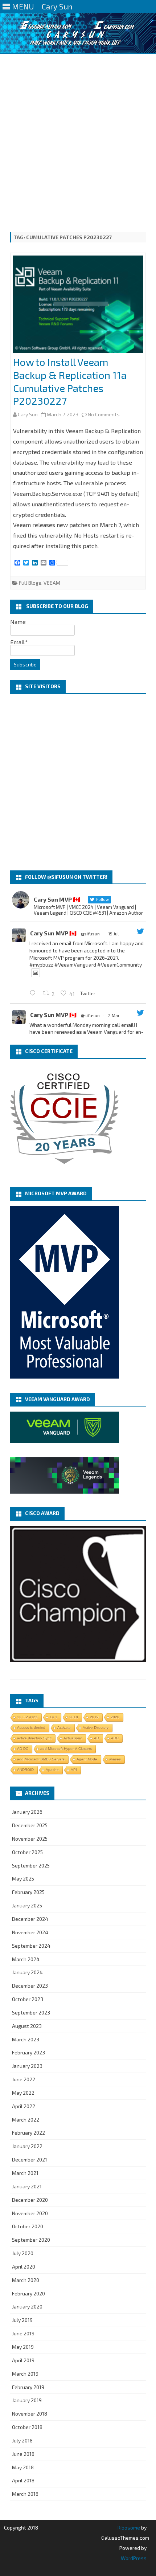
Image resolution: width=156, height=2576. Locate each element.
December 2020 (30, 2200)
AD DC (23, 1749)
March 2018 (25, 2494)
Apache (52, 1770)
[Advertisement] (78, 135)
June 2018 (23, 2454)
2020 (115, 1717)
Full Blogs (30, 583)
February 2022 (28, 2133)
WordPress (134, 2558)
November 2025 (30, 1839)
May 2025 (23, 1879)
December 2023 (30, 1986)
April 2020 (24, 2267)
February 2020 (28, 2293)
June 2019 (23, 2333)
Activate (64, 1728)
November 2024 (30, 1932)
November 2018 (30, 2414)
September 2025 (31, 1865)
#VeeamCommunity (120, 965)
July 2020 (23, 2253)
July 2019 (22, 2320)
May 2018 (23, 2467)
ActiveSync (73, 1738)
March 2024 (26, 1959)
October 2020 (28, 2226)
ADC (115, 1738)
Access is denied (31, 1728)
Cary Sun (28, 414)
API (74, 1770)
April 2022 (24, 2106)
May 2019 (23, 2347)
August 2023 (27, 2026)
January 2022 (27, 2146)
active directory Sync (34, 1738)
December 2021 (30, 2159)
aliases (115, 1759)
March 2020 (26, 2280)
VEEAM (52, 583)
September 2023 (31, 2012)
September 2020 (31, 2240)
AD (97, 1738)
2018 (74, 1717)
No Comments (104, 414)
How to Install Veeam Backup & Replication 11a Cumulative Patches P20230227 (70, 381)
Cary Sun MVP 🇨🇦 (53, 933)
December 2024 (30, 1919)
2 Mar (114, 1015)
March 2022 (26, 2120)
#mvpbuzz (41, 965)
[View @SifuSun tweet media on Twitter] (36, 973)
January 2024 (27, 1972)
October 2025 (27, 1852)
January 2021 (27, 2186)
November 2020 (30, 2213)
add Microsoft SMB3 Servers (41, 1759)
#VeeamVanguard (75, 965)
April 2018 (23, 2480)
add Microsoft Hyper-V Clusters (66, 1749)
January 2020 (27, 2306)
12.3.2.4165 (27, 1717)
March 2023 (26, 2039)
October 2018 (27, 2427)
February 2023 (28, 2052)
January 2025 (27, 1905)
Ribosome (129, 2528)
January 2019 (27, 2400)
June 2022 (24, 2079)
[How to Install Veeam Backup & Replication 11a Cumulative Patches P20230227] (78, 306)
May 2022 (23, 2093)
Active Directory (96, 1728)
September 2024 (31, 1946)
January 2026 (27, 1812)
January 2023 (27, 2066)
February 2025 (28, 1892)
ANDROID (25, 1770)
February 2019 (28, 2387)
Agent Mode (87, 1759)
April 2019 (23, 2360)
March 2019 (25, 2374)
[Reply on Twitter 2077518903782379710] (34, 993)
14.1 (54, 1717)
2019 (94, 1717)
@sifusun (90, 934)
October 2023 (28, 1999)
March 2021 (25, 2173)
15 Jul (114, 934)
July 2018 (22, 2440)
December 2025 (30, 1825)
